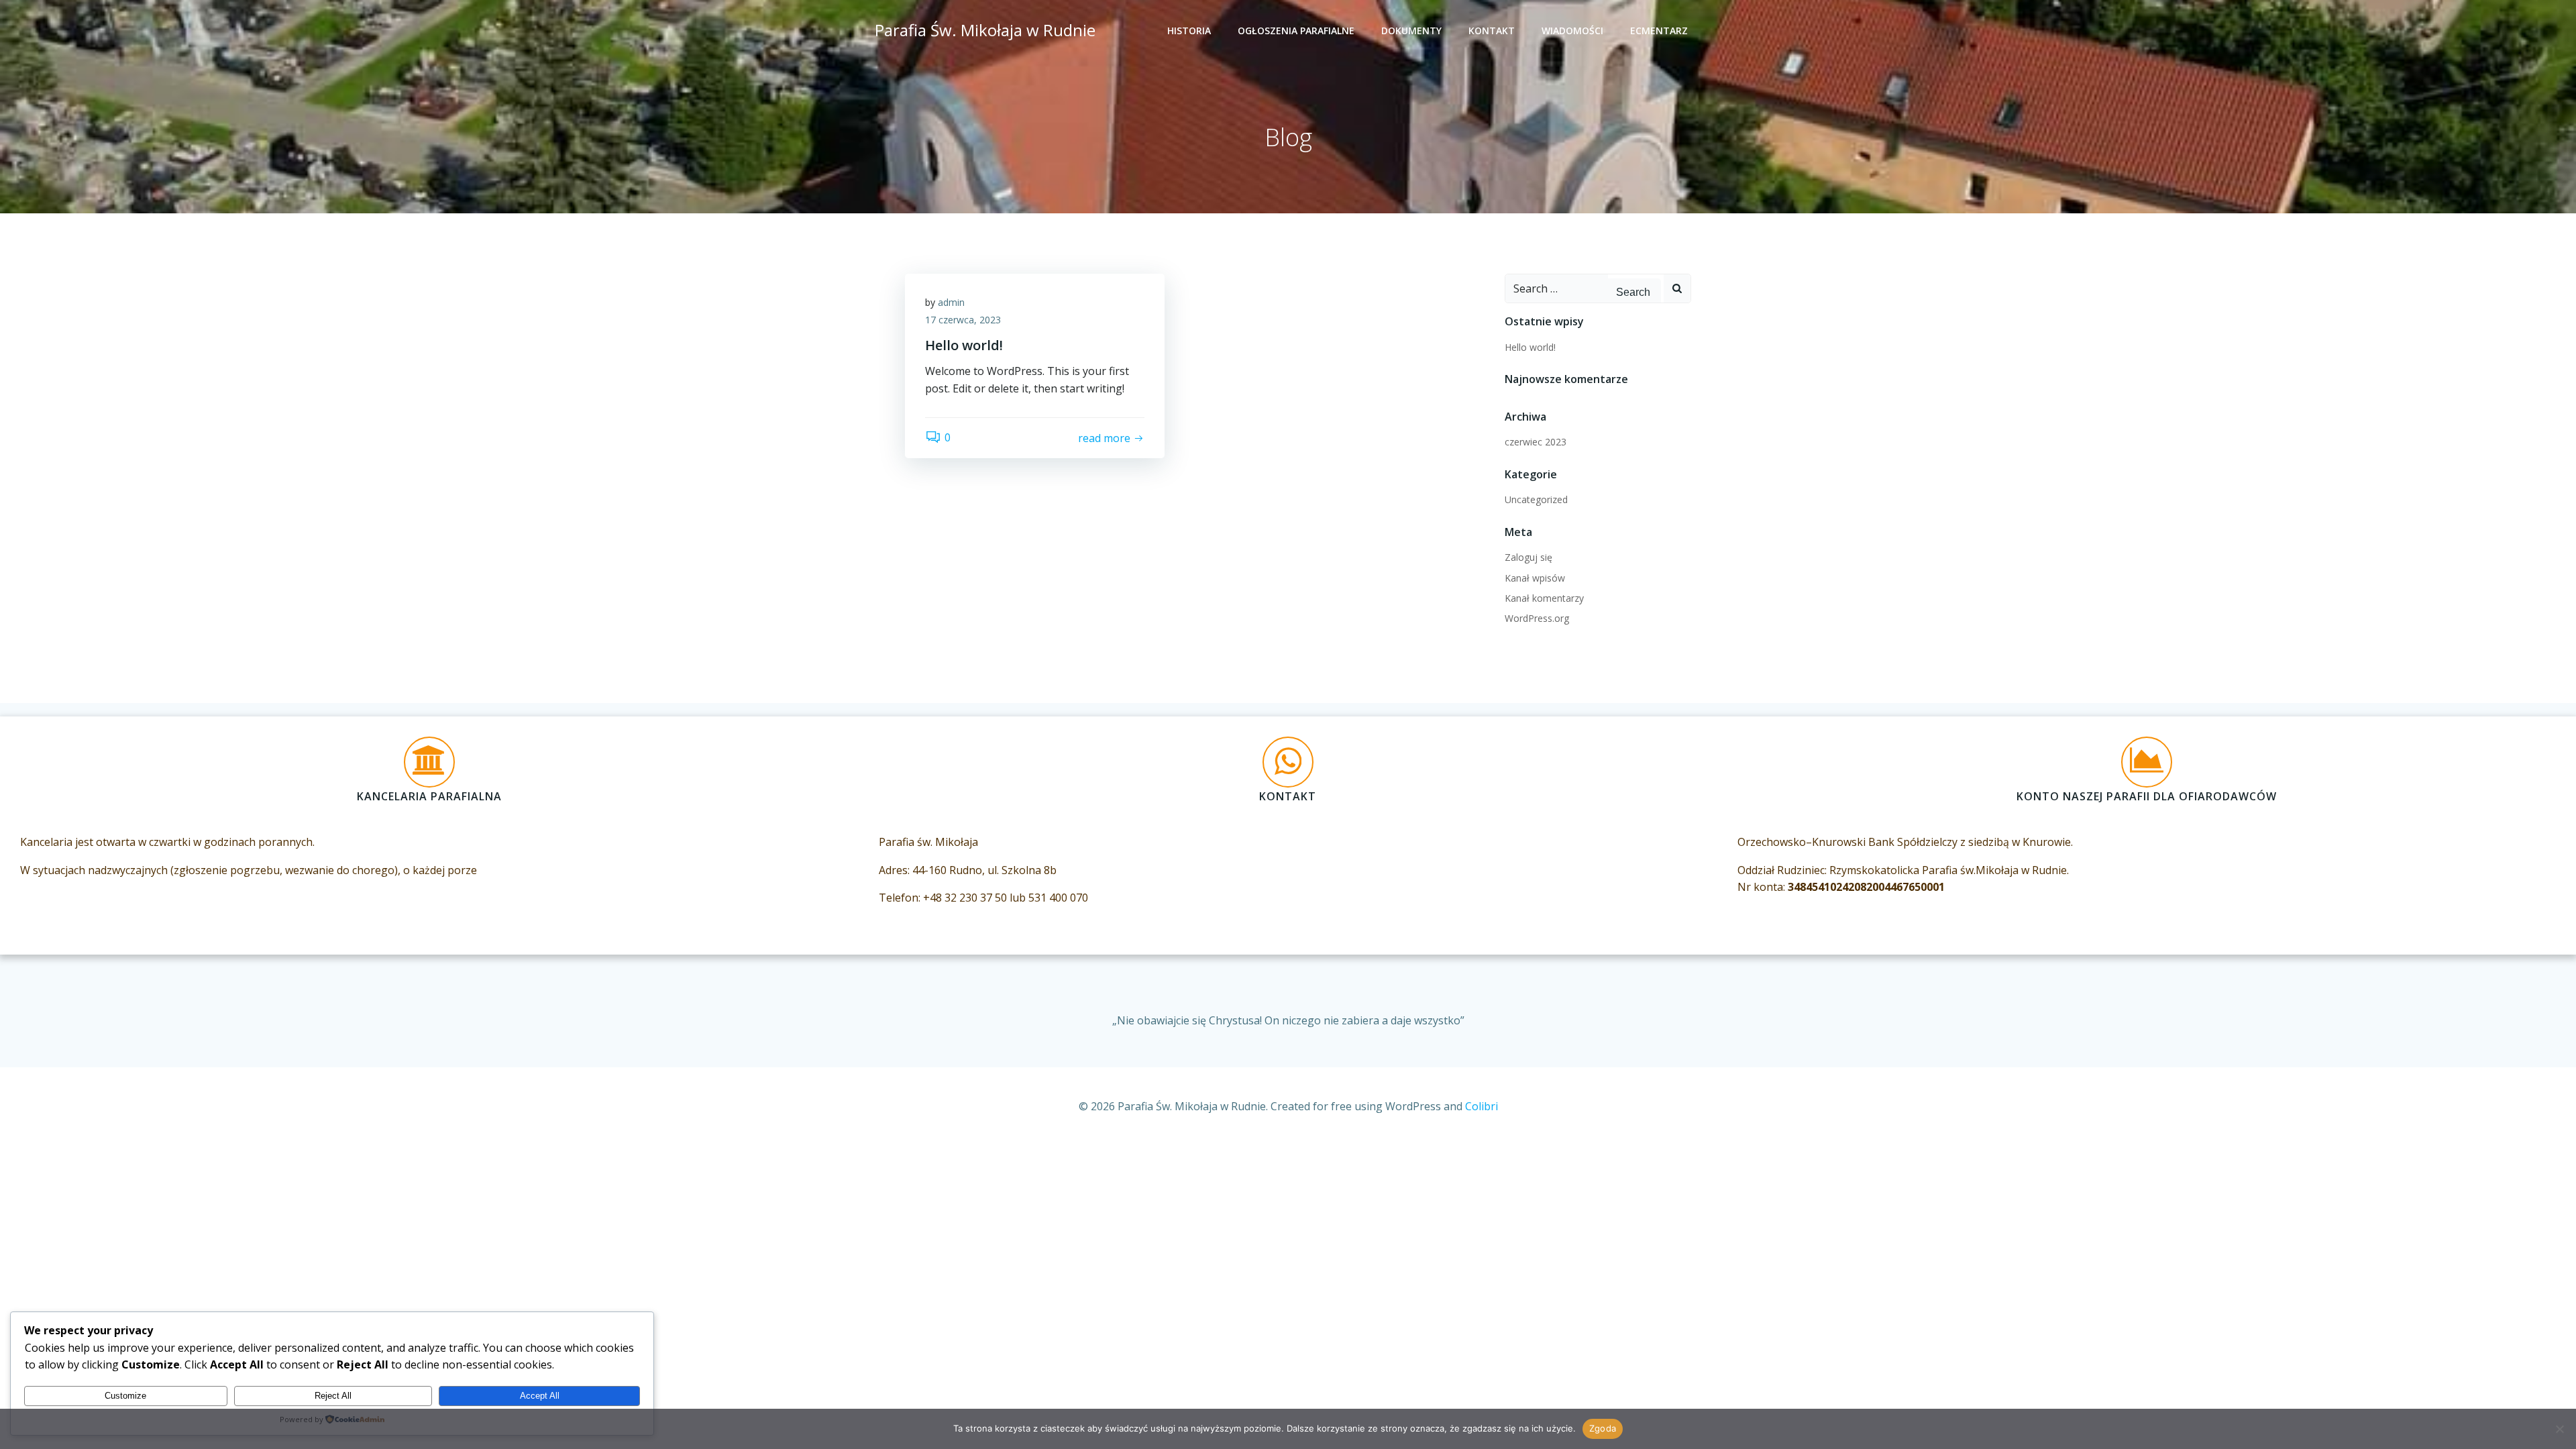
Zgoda (1603, 1428)
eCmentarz (1659, 31)
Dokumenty (1411, 31)
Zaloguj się (1528, 557)
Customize (125, 1396)
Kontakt (1492, 31)
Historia (1189, 31)
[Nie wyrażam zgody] (2559, 1429)
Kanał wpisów (1535, 578)
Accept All (540, 1396)
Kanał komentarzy (1544, 598)
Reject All (333, 1396)
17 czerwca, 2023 (963, 320)
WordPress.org (1537, 618)
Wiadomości (1572, 31)
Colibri (1482, 1106)
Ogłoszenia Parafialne (1296, 31)
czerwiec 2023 (1536, 442)
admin (951, 302)
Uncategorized (1536, 499)
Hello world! (1530, 347)
